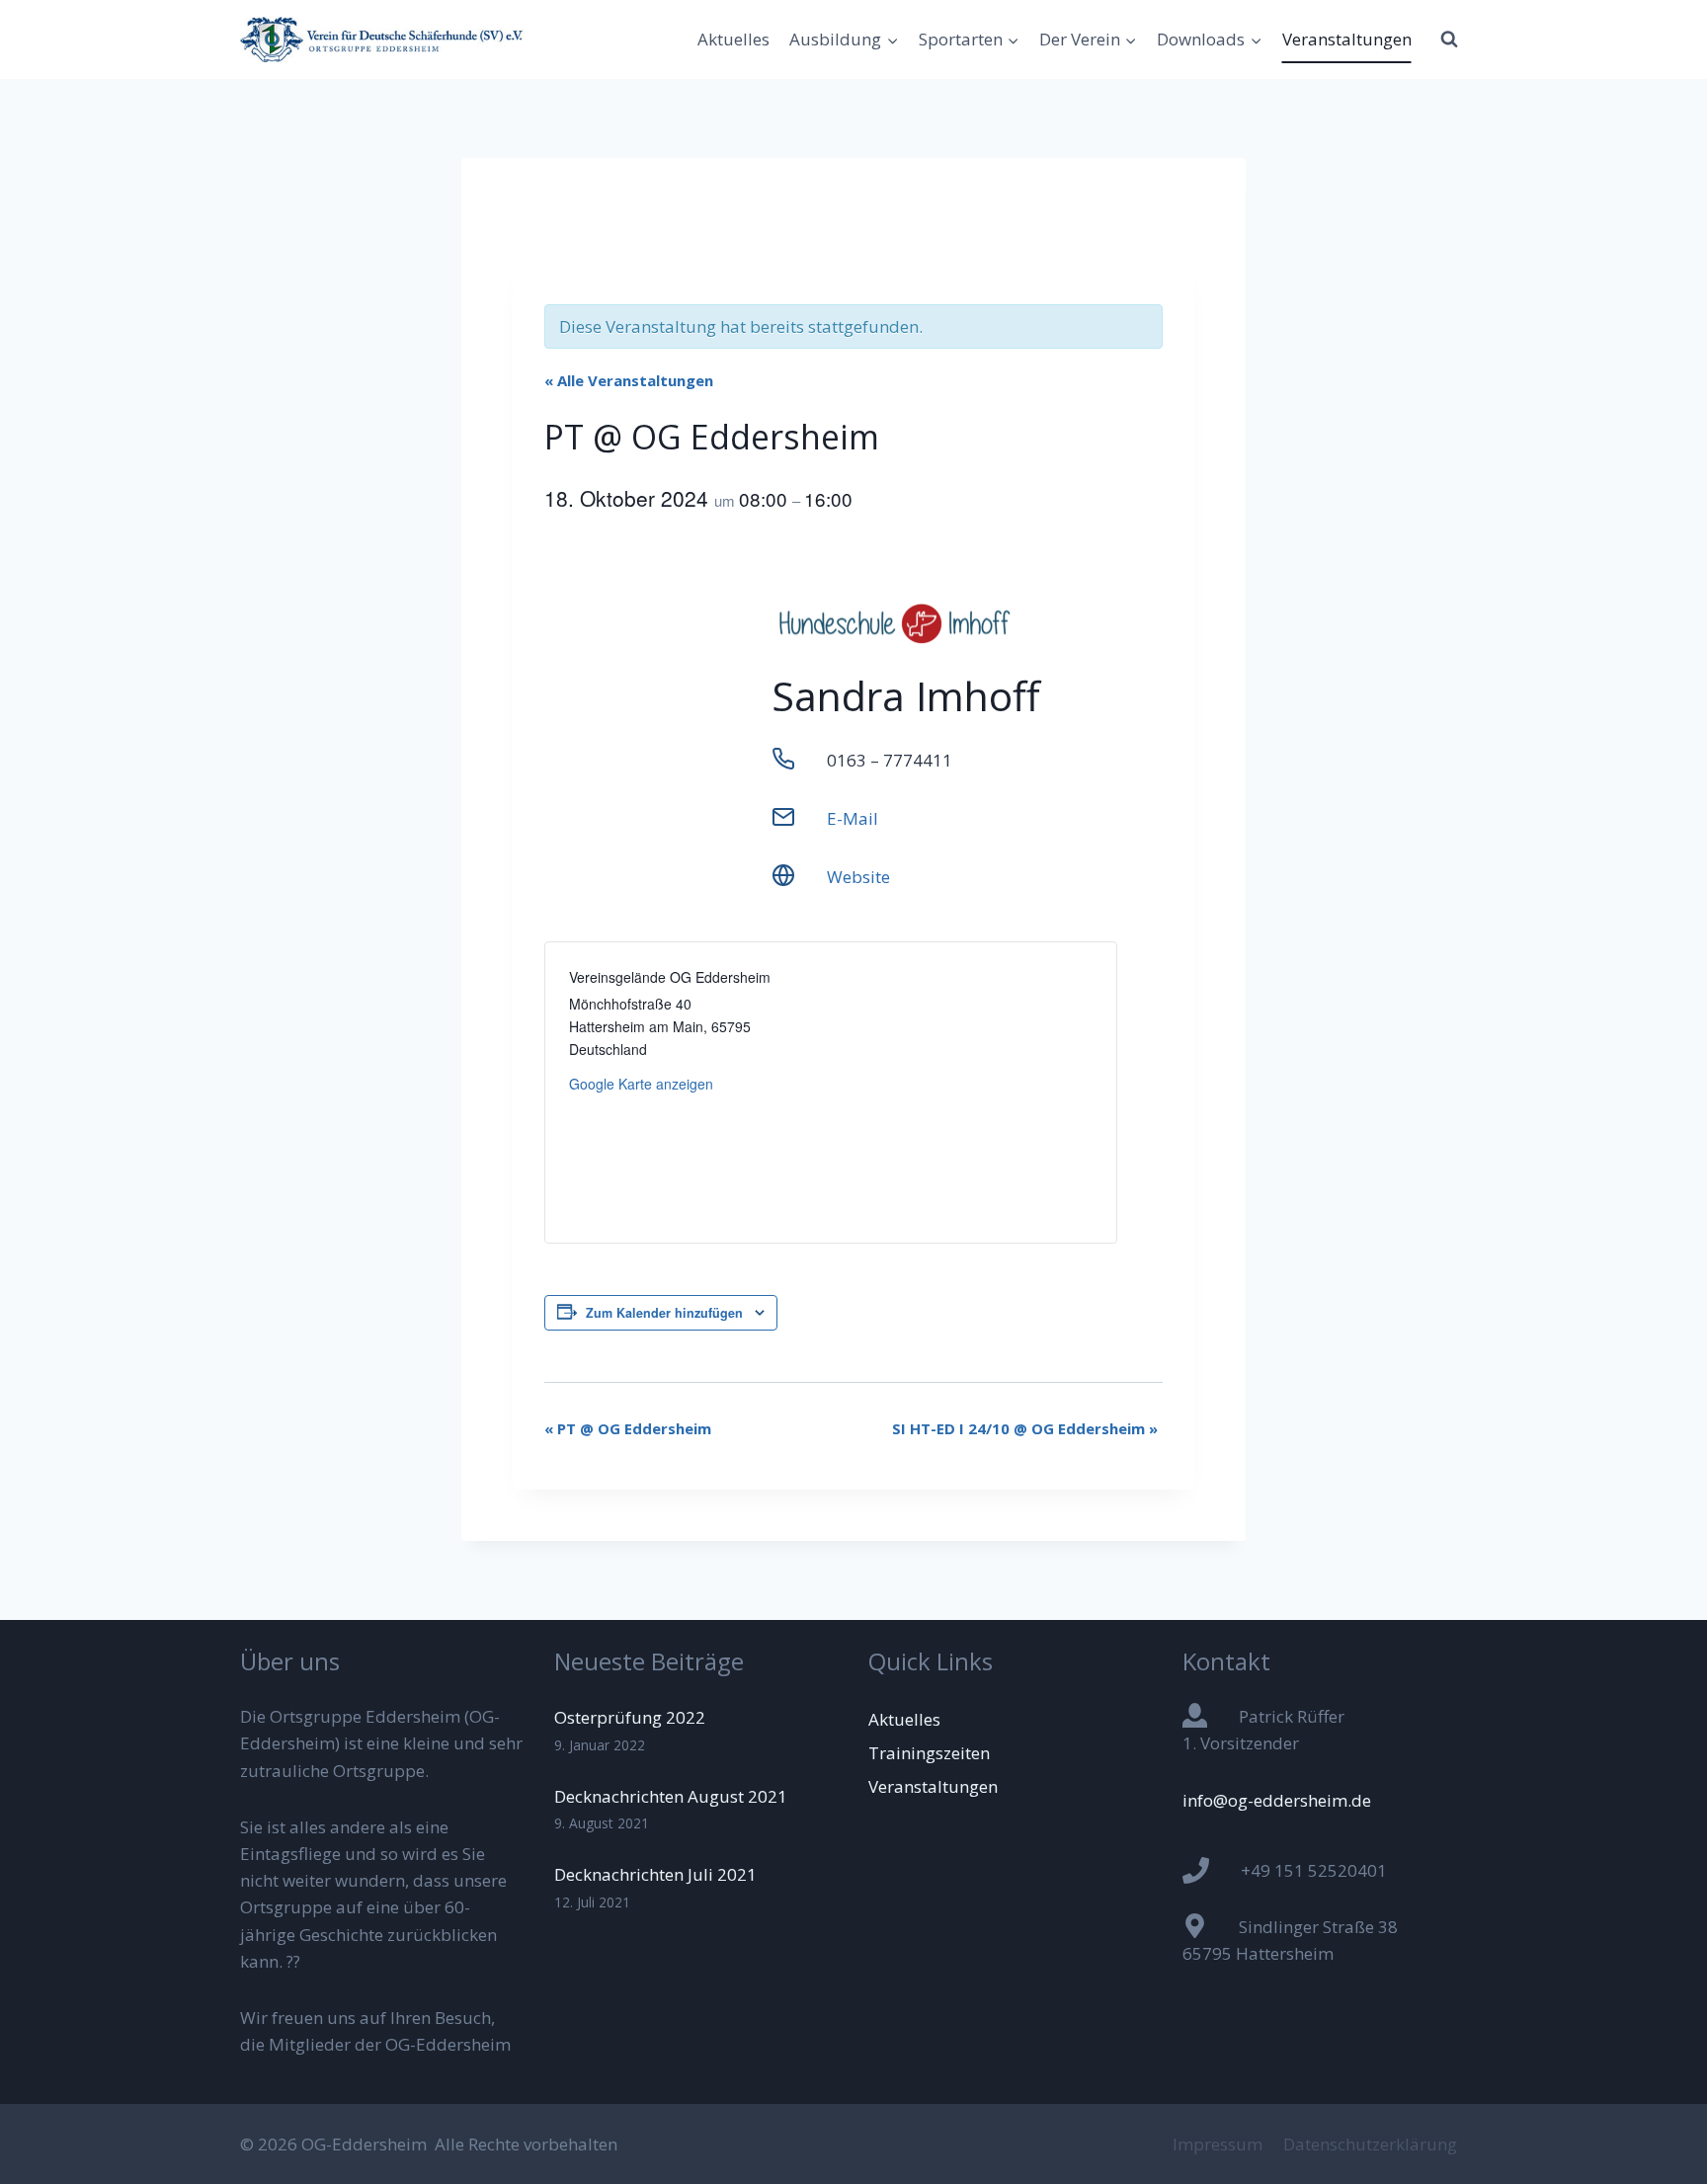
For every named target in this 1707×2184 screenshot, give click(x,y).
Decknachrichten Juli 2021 (655, 1874)
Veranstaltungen (1347, 39)
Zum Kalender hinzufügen (664, 1313)
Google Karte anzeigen (641, 1084)
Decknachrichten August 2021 (671, 1796)
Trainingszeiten (929, 1753)
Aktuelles (733, 39)
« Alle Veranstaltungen (629, 380)
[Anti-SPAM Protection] (1325, 1820)
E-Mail (853, 818)
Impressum (1218, 2144)
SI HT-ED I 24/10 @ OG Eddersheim (1025, 1428)
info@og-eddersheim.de (1277, 1800)
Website (858, 877)
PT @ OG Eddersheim (628, 1428)
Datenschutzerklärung (1370, 2144)
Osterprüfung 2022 (630, 1717)
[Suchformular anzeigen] (1449, 40)
